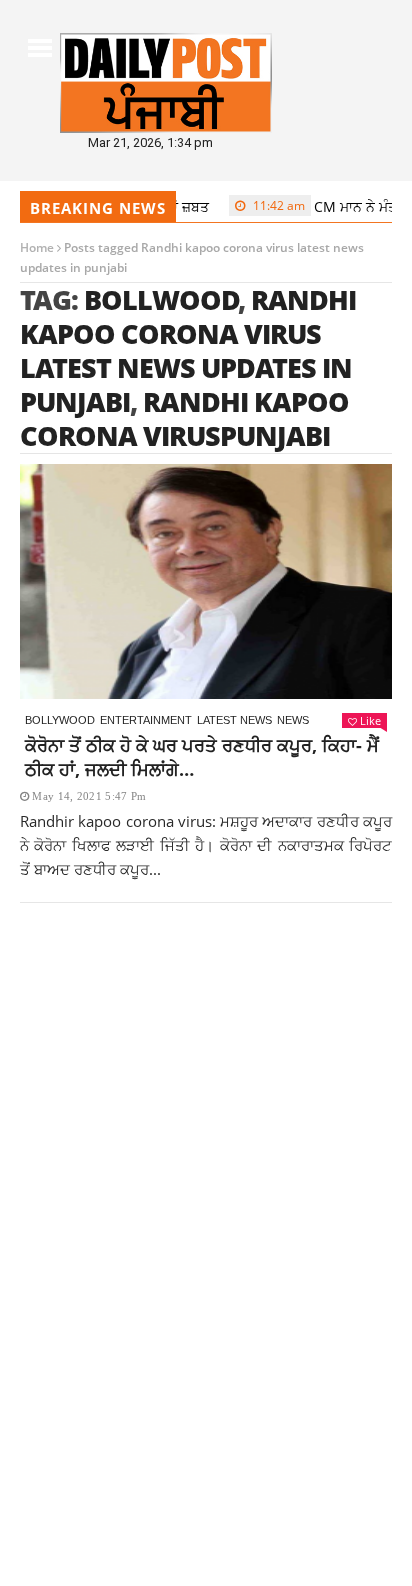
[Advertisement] (206, 1167)
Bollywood (60, 720)
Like (370, 720)
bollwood (161, 299)
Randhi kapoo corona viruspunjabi (184, 418)
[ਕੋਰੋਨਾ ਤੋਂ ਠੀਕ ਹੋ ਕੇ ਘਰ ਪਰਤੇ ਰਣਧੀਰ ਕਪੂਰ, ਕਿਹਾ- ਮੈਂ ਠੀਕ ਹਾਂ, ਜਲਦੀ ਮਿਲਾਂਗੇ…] (206, 581)
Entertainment (146, 720)
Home (37, 247)
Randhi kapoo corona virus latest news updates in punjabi (188, 350)
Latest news (234, 720)
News (293, 720)
